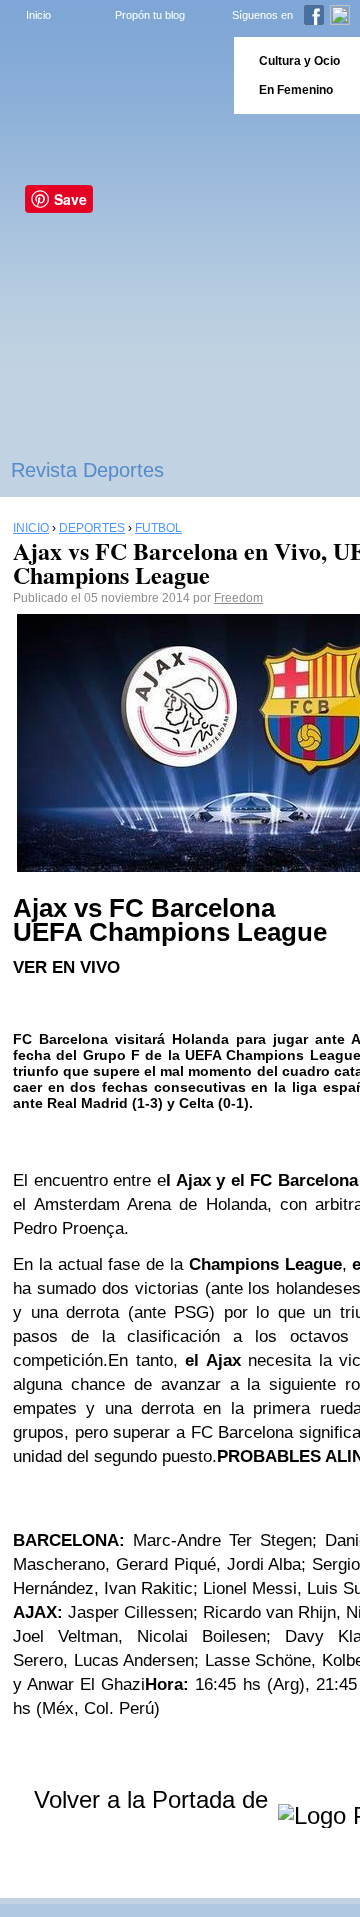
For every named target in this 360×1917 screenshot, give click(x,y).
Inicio (38, 15)
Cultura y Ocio (299, 61)
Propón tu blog (150, 15)
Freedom (238, 598)
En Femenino (296, 90)
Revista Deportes (87, 470)
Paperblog (110, 75)
